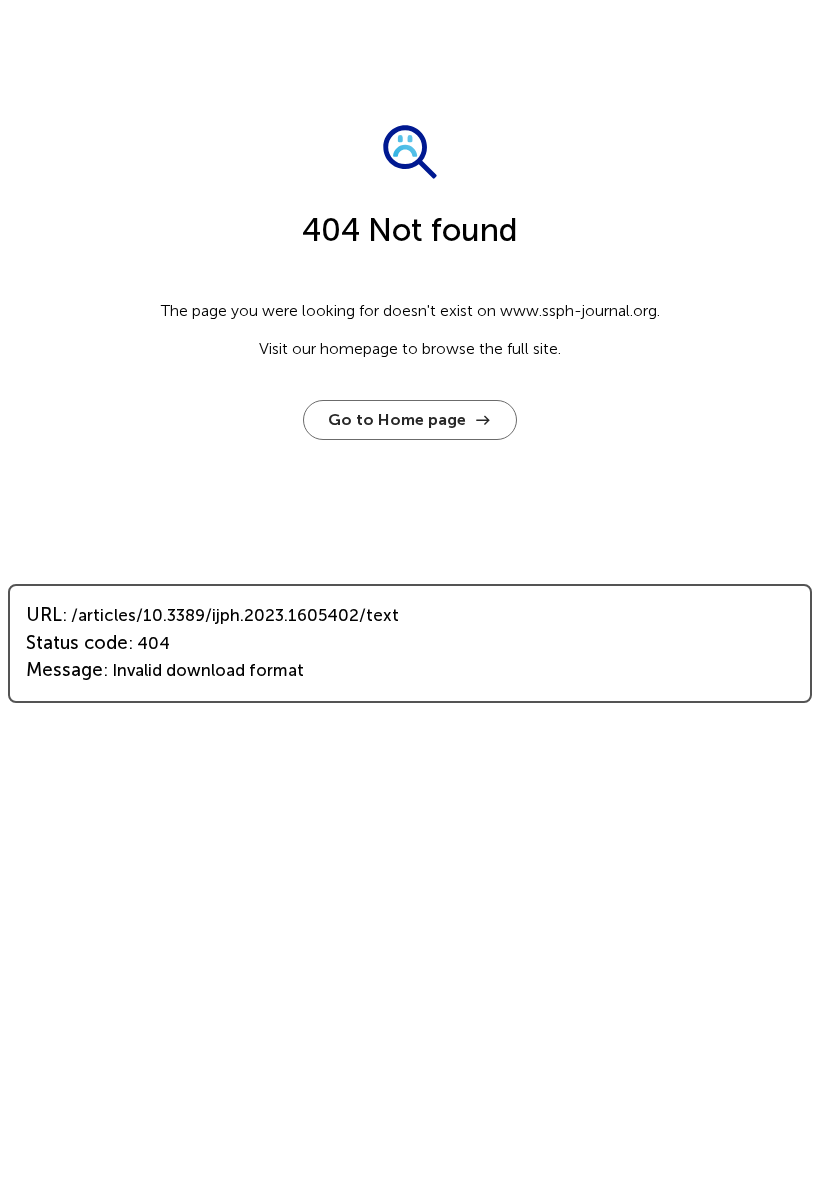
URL (44, 615)
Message (64, 670)
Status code (77, 643)
